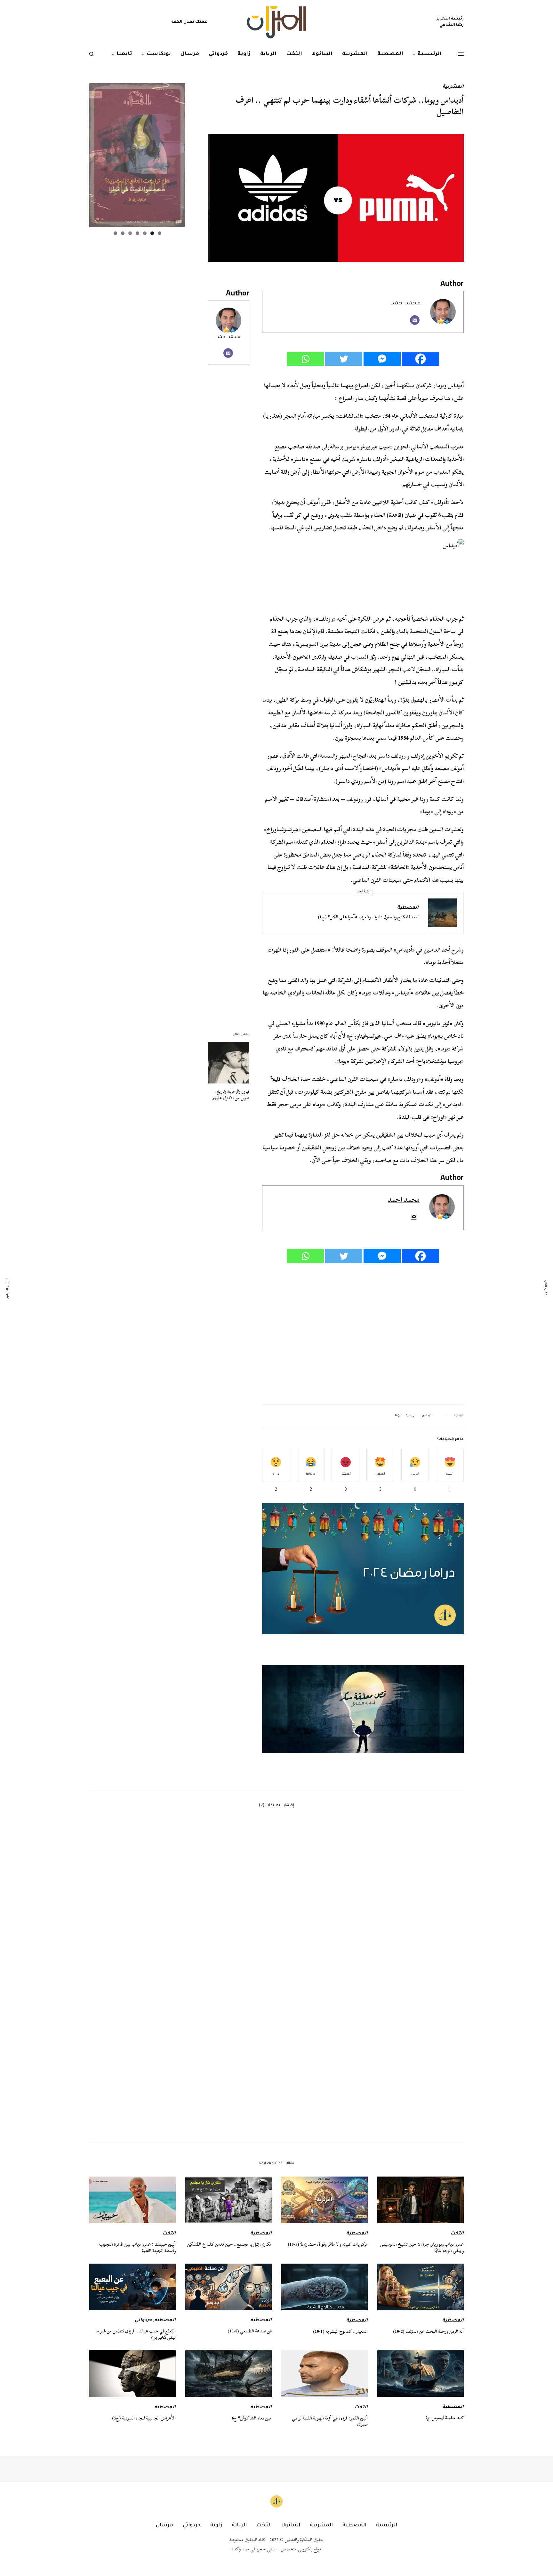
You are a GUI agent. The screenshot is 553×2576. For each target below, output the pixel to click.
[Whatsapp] (305, 359)
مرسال (164, 2525)
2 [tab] (152, 233)
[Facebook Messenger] (382, 359)
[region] (363, 1709)
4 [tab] (137, 233)
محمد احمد (228, 337)
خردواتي (143, 2321)
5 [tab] (130, 233)
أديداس (427, 1416)
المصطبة (408, 908)
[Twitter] (344, 359)
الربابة (239, 2525)
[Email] (415, 320)
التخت (457, 2234)
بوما (398, 1416)
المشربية (453, 87)
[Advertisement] (363, 1334)
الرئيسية (411, 1416)
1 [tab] (160, 233)
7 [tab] (115, 233)
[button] (363, 1709)
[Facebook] (421, 359)
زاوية (216, 2525)
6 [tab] (123, 233)
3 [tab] (145, 233)
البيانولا (291, 2525)
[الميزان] (276, 22)
